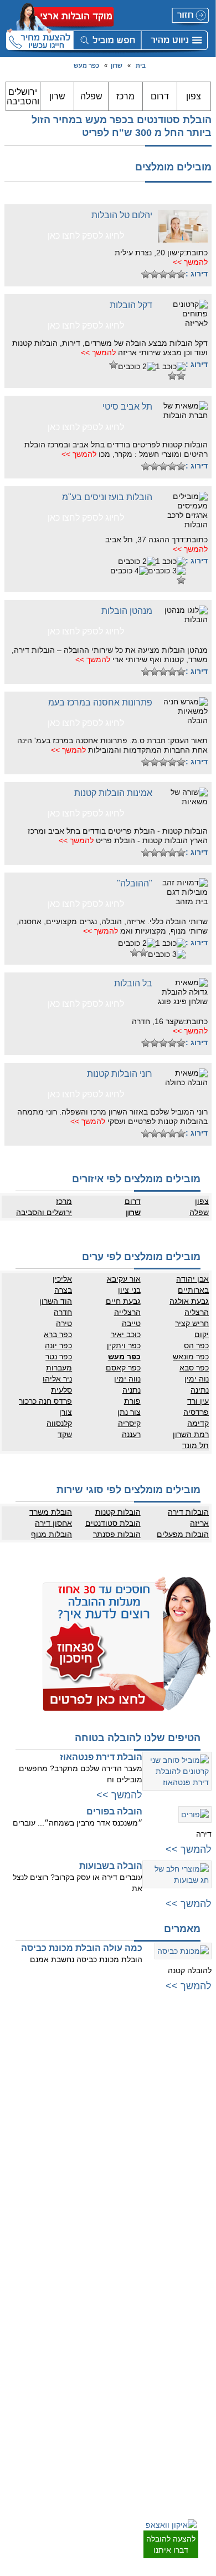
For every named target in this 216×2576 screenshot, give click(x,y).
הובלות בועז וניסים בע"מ (107, 497)
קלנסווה (59, 1423)
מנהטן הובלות (127, 611)
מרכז (125, 96)
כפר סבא (194, 1368)
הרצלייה (127, 1312)
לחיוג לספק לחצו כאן (86, 236)
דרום (160, 96)
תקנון (99, 2319)
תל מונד (196, 1445)
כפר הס (196, 1345)
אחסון (97, 2383)
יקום (202, 1334)
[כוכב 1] (181, 274)
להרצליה (94, 2053)
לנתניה (96, 2041)
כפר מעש (86, 65)
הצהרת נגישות (86, 2330)
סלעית (61, 1390)
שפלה (91, 96)
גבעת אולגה (189, 1301)
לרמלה (200, 2297)
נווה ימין (127, 1379)
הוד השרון (56, 1301)
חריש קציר (192, 1323)
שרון (117, 65)
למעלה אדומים (189, 2239)
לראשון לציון (193, 2097)
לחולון (201, 2108)
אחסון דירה (53, 1523)
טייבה (131, 1323)
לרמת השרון (89, 2064)
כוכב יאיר (125, 1334)
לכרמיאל (94, 2216)
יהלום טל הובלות (122, 215)
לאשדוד (198, 2383)
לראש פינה (91, 2250)
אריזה (199, 1523)
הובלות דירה (188, 1512)
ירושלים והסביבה (23, 97)
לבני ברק (197, 2086)
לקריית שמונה (87, 2239)
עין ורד (198, 1401)
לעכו (100, 2183)
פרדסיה (196, 1412)
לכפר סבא (92, 2075)
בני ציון (129, 1290)
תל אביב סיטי (127, 407)
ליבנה (201, 2319)
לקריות (97, 2139)
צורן (66, 1412)
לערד (202, 2438)
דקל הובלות (131, 305)
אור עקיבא (124, 1279)
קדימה (198, 1423)
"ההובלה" (135, 883)
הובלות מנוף (52, 1534)
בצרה (63, 1290)
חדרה (63, 1312)
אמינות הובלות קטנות (113, 793)
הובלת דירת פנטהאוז (101, 1757)
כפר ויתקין (124, 1345)
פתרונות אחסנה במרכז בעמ (100, 702)
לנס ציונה (196, 2330)
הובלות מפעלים (183, 1534)
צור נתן (129, 1412)
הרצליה (197, 1312)
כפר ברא (58, 1334)
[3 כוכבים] (163, 274)
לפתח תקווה (192, 2075)
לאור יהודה (194, 2130)
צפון (194, 96)
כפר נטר (59, 1357)
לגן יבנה (198, 2352)
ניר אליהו (57, 1379)
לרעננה (96, 2086)
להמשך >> (190, 262)
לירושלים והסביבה (184, 2216)
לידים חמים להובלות (78, 2464)
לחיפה (97, 2128)
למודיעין (198, 2175)
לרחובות (198, 2286)
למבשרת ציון (192, 2250)
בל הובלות (133, 983)
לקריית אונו (194, 2164)
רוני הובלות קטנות (120, 1074)
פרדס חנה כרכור (45, 1401)
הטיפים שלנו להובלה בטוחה (138, 1738)
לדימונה (198, 2416)
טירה (64, 1323)
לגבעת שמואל (190, 2152)
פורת (132, 1401)
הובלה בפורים (114, 1811)
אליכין (62, 1279)
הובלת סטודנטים (113, 1523)
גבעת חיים (123, 1301)
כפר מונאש (191, 1357)
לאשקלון (198, 2394)
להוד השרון (90, 2097)
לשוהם (200, 2341)
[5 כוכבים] (146, 274)
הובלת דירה (89, 2372)
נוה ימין (197, 1379)
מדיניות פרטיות (85, 2308)
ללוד (203, 2308)
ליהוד (202, 2141)
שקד (65, 1434)
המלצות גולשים (84, 2286)
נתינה (200, 1390)
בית (141, 65)
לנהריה (96, 2150)
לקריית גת (196, 2405)
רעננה (131, 1434)
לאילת (201, 2449)
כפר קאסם (123, 1368)
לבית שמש (195, 2227)
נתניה (131, 1390)
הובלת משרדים (85, 2405)
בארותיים (193, 1290)
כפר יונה (58, 1345)
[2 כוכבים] (172, 274)
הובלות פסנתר (117, 1534)
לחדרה (96, 2172)
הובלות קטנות (118, 1512)
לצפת (98, 2227)
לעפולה (96, 2161)
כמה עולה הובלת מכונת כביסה (82, 1948)
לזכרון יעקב (91, 2194)
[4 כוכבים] (155, 274)
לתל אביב (196, 2041)
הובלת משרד (51, 1512)
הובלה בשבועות (111, 1866)
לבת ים (200, 2119)
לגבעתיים (196, 2064)
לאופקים (198, 2427)
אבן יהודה (192, 1279)
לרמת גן (199, 2053)
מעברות (59, 1368)
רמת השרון (191, 1434)
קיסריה (129, 1423)
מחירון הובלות (87, 2297)
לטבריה (95, 2205)
